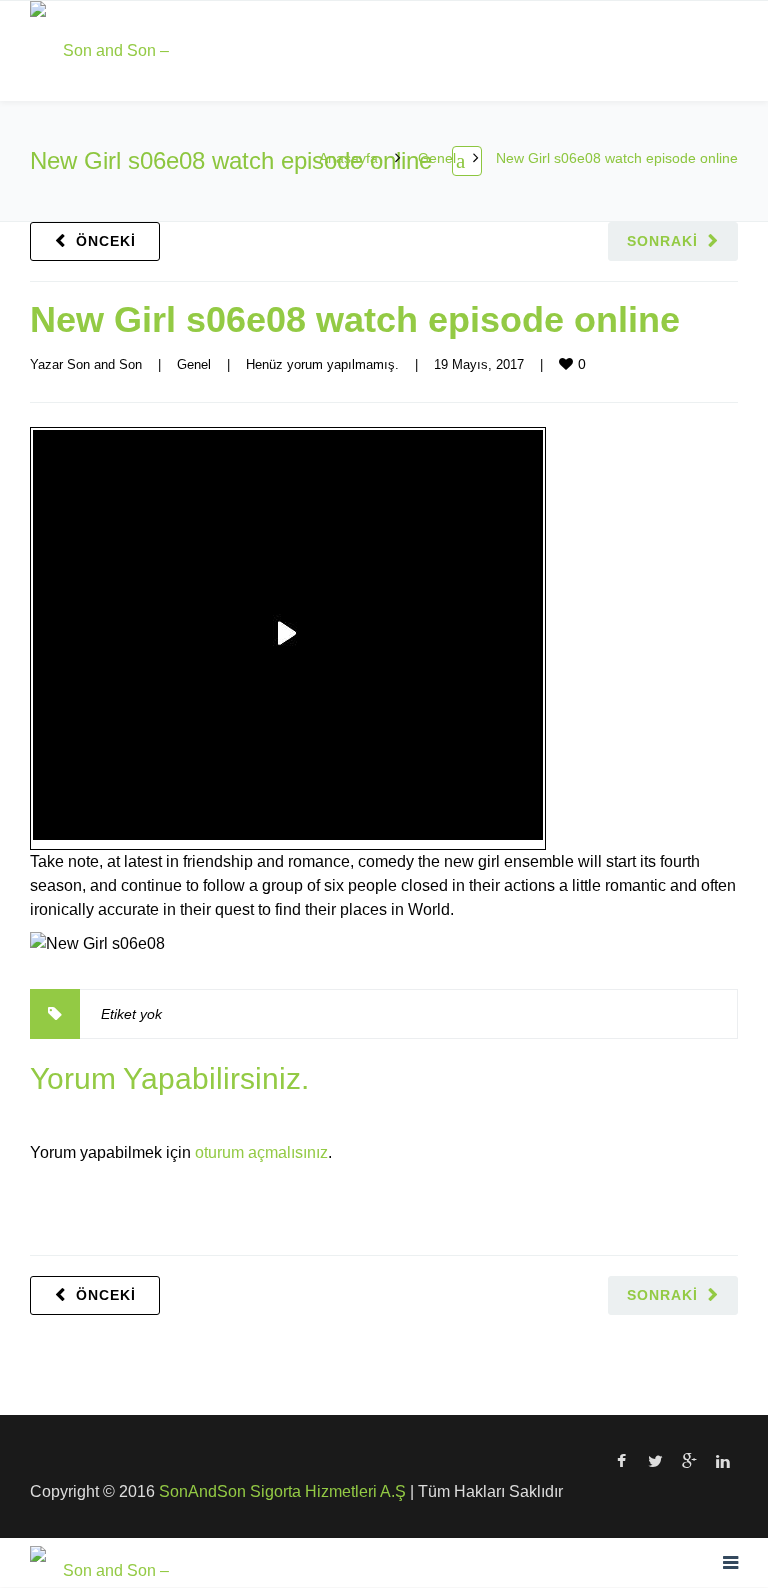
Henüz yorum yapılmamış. (322, 364)
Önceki (106, 241)
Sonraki (662, 241)
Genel (437, 158)
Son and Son (104, 364)
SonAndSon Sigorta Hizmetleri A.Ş (282, 1491)
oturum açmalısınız (261, 1152)
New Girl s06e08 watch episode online (355, 319)
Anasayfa (348, 158)
